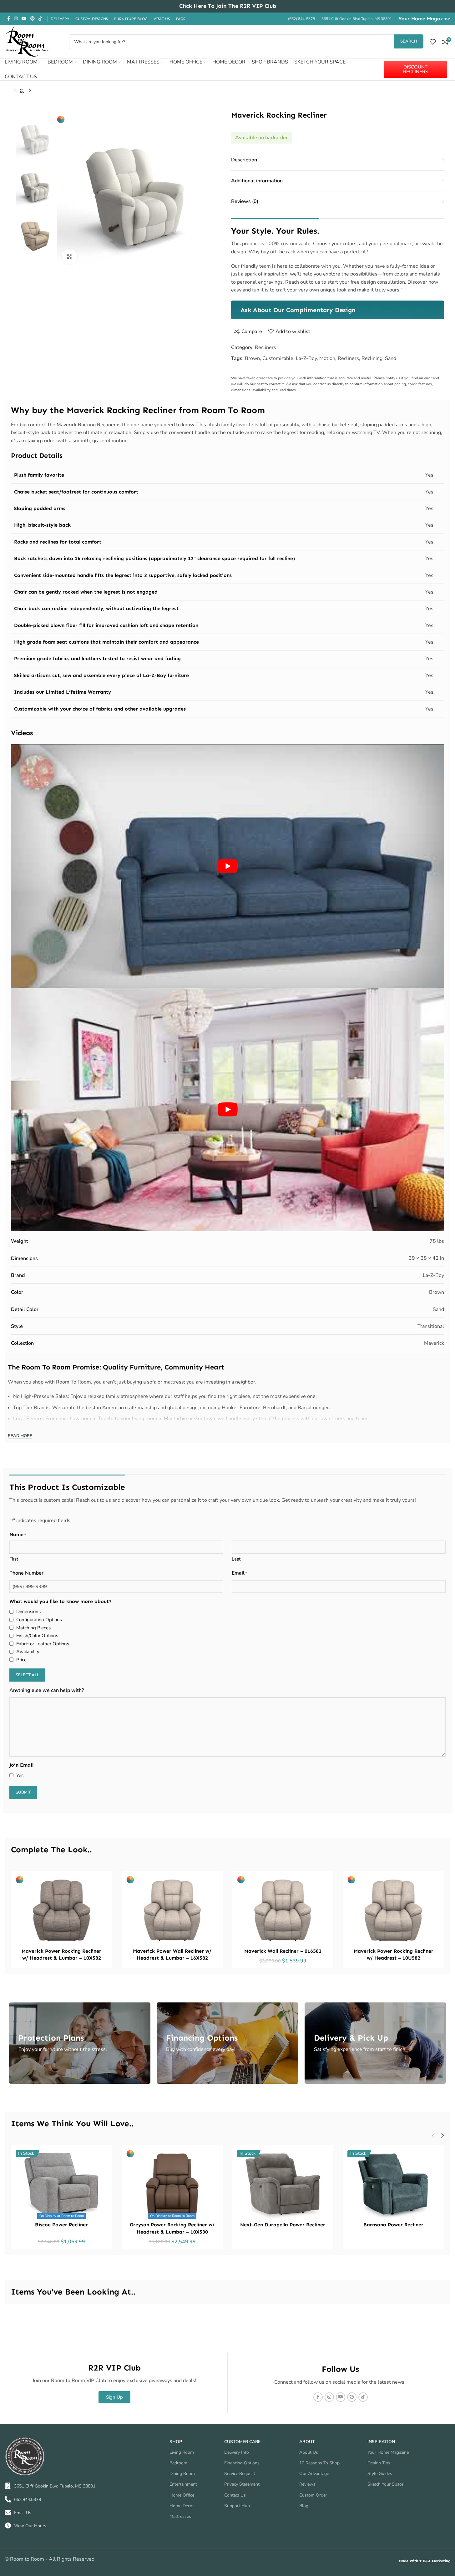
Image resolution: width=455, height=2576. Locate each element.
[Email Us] (8, 2513)
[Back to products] (22, 91)
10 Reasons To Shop (319, 2463)
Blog (304, 2506)
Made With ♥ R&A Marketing (425, 2561)
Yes (20, 1775)
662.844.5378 (28, 2500)
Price (21, 1660)
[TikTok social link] (40, 19)
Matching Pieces (33, 1628)
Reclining (372, 358)
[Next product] (30, 91)
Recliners (265, 347)
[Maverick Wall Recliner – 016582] (283, 1910)
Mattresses (180, 2516)
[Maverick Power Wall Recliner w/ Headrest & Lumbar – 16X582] (172, 1910)
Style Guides (380, 2474)
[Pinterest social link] (33, 19)
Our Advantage (314, 2474)
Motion (327, 358)
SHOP (176, 2442)
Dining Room (182, 2474)
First (14, 1559)
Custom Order (313, 2495)
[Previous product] (15, 91)
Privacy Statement (242, 2484)
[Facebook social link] (8, 19)
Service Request (240, 2474)
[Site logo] (27, 41)
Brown (252, 358)
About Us (309, 2452)
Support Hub (237, 2506)
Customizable (278, 358)
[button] (433, 2136)
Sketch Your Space (385, 2484)
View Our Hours (30, 2526)
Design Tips (379, 2463)
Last (236, 1559)
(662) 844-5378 (301, 19)
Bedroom (178, 2463)
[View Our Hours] (8, 2526)
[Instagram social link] (16, 19)
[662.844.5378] (8, 2499)
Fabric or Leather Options (43, 1644)
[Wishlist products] (433, 42)
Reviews (307, 2484)
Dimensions (28, 1612)
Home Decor (182, 2506)
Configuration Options (39, 1620)
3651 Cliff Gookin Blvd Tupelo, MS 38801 (55, 2486)
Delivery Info (237, 2452)
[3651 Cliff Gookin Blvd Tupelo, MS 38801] (8, 2486)
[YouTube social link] (24, 19)
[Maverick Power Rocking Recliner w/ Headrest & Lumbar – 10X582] (62, 1910)
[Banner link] (338, 310)
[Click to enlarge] (69, 256)
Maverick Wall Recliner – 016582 (283, 1951)
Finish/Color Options (37, 1636)
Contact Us (235, 2495)
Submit (23, 1792)
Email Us (23, 2513)
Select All (27, 1675)
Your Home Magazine (424, 19)
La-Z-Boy (306, 358)
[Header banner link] (227, 6)
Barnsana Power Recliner (393, 2225)
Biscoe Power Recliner (61, 2225)
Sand (391, 358)
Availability (28, 1652)
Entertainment (183, 2484)
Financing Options (242, 2463)
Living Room (182, 2452)
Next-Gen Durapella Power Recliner (283, 2225)
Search (409, 41)
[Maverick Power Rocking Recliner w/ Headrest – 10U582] (393, 1910)
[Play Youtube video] (227, 866)
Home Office (182, 2495)
